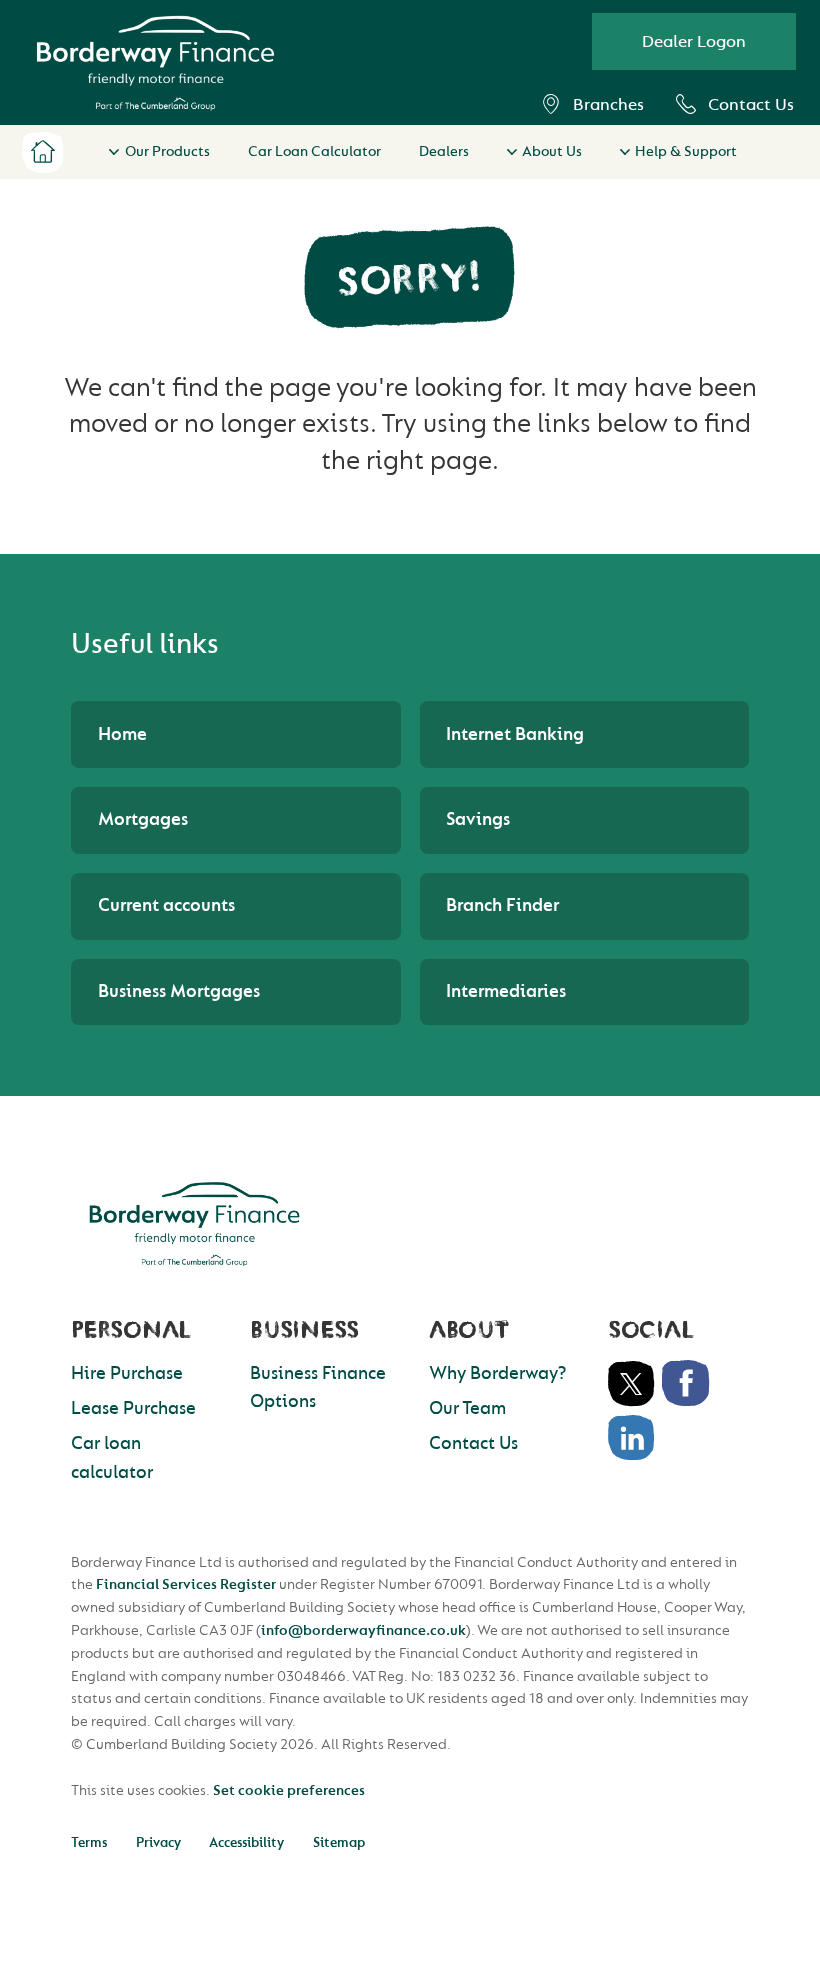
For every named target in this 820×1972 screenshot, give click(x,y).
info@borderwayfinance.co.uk (363, 1630)
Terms (89, 1842)
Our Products (167, 151)
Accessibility (246, 1842)
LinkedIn (632, 1438)
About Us (552, 151)
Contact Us (751, 104)
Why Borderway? (497, 1373)
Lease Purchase (133, 1408)
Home (42, 152)
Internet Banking (515, 734)
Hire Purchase (127, 1373)
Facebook (686, 1384)
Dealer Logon (694, 41)
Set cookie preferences (289, 1790)
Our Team (467, 1408)
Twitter (632, 1384)
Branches (608, 104)
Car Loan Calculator (314, 151)
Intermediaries (506, 991)
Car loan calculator (112, 1458)
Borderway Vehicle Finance (155, 62)
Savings (478, 819)
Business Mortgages (179, 991)
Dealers (444, 151)
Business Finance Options (318, 1388)
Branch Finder (502, 905)
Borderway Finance (194, 1224)
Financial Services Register (186, 1584)
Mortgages (143, 819)
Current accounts (166, 905)
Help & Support (686, 151)
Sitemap (339, 1842)
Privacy (158, 1842)
